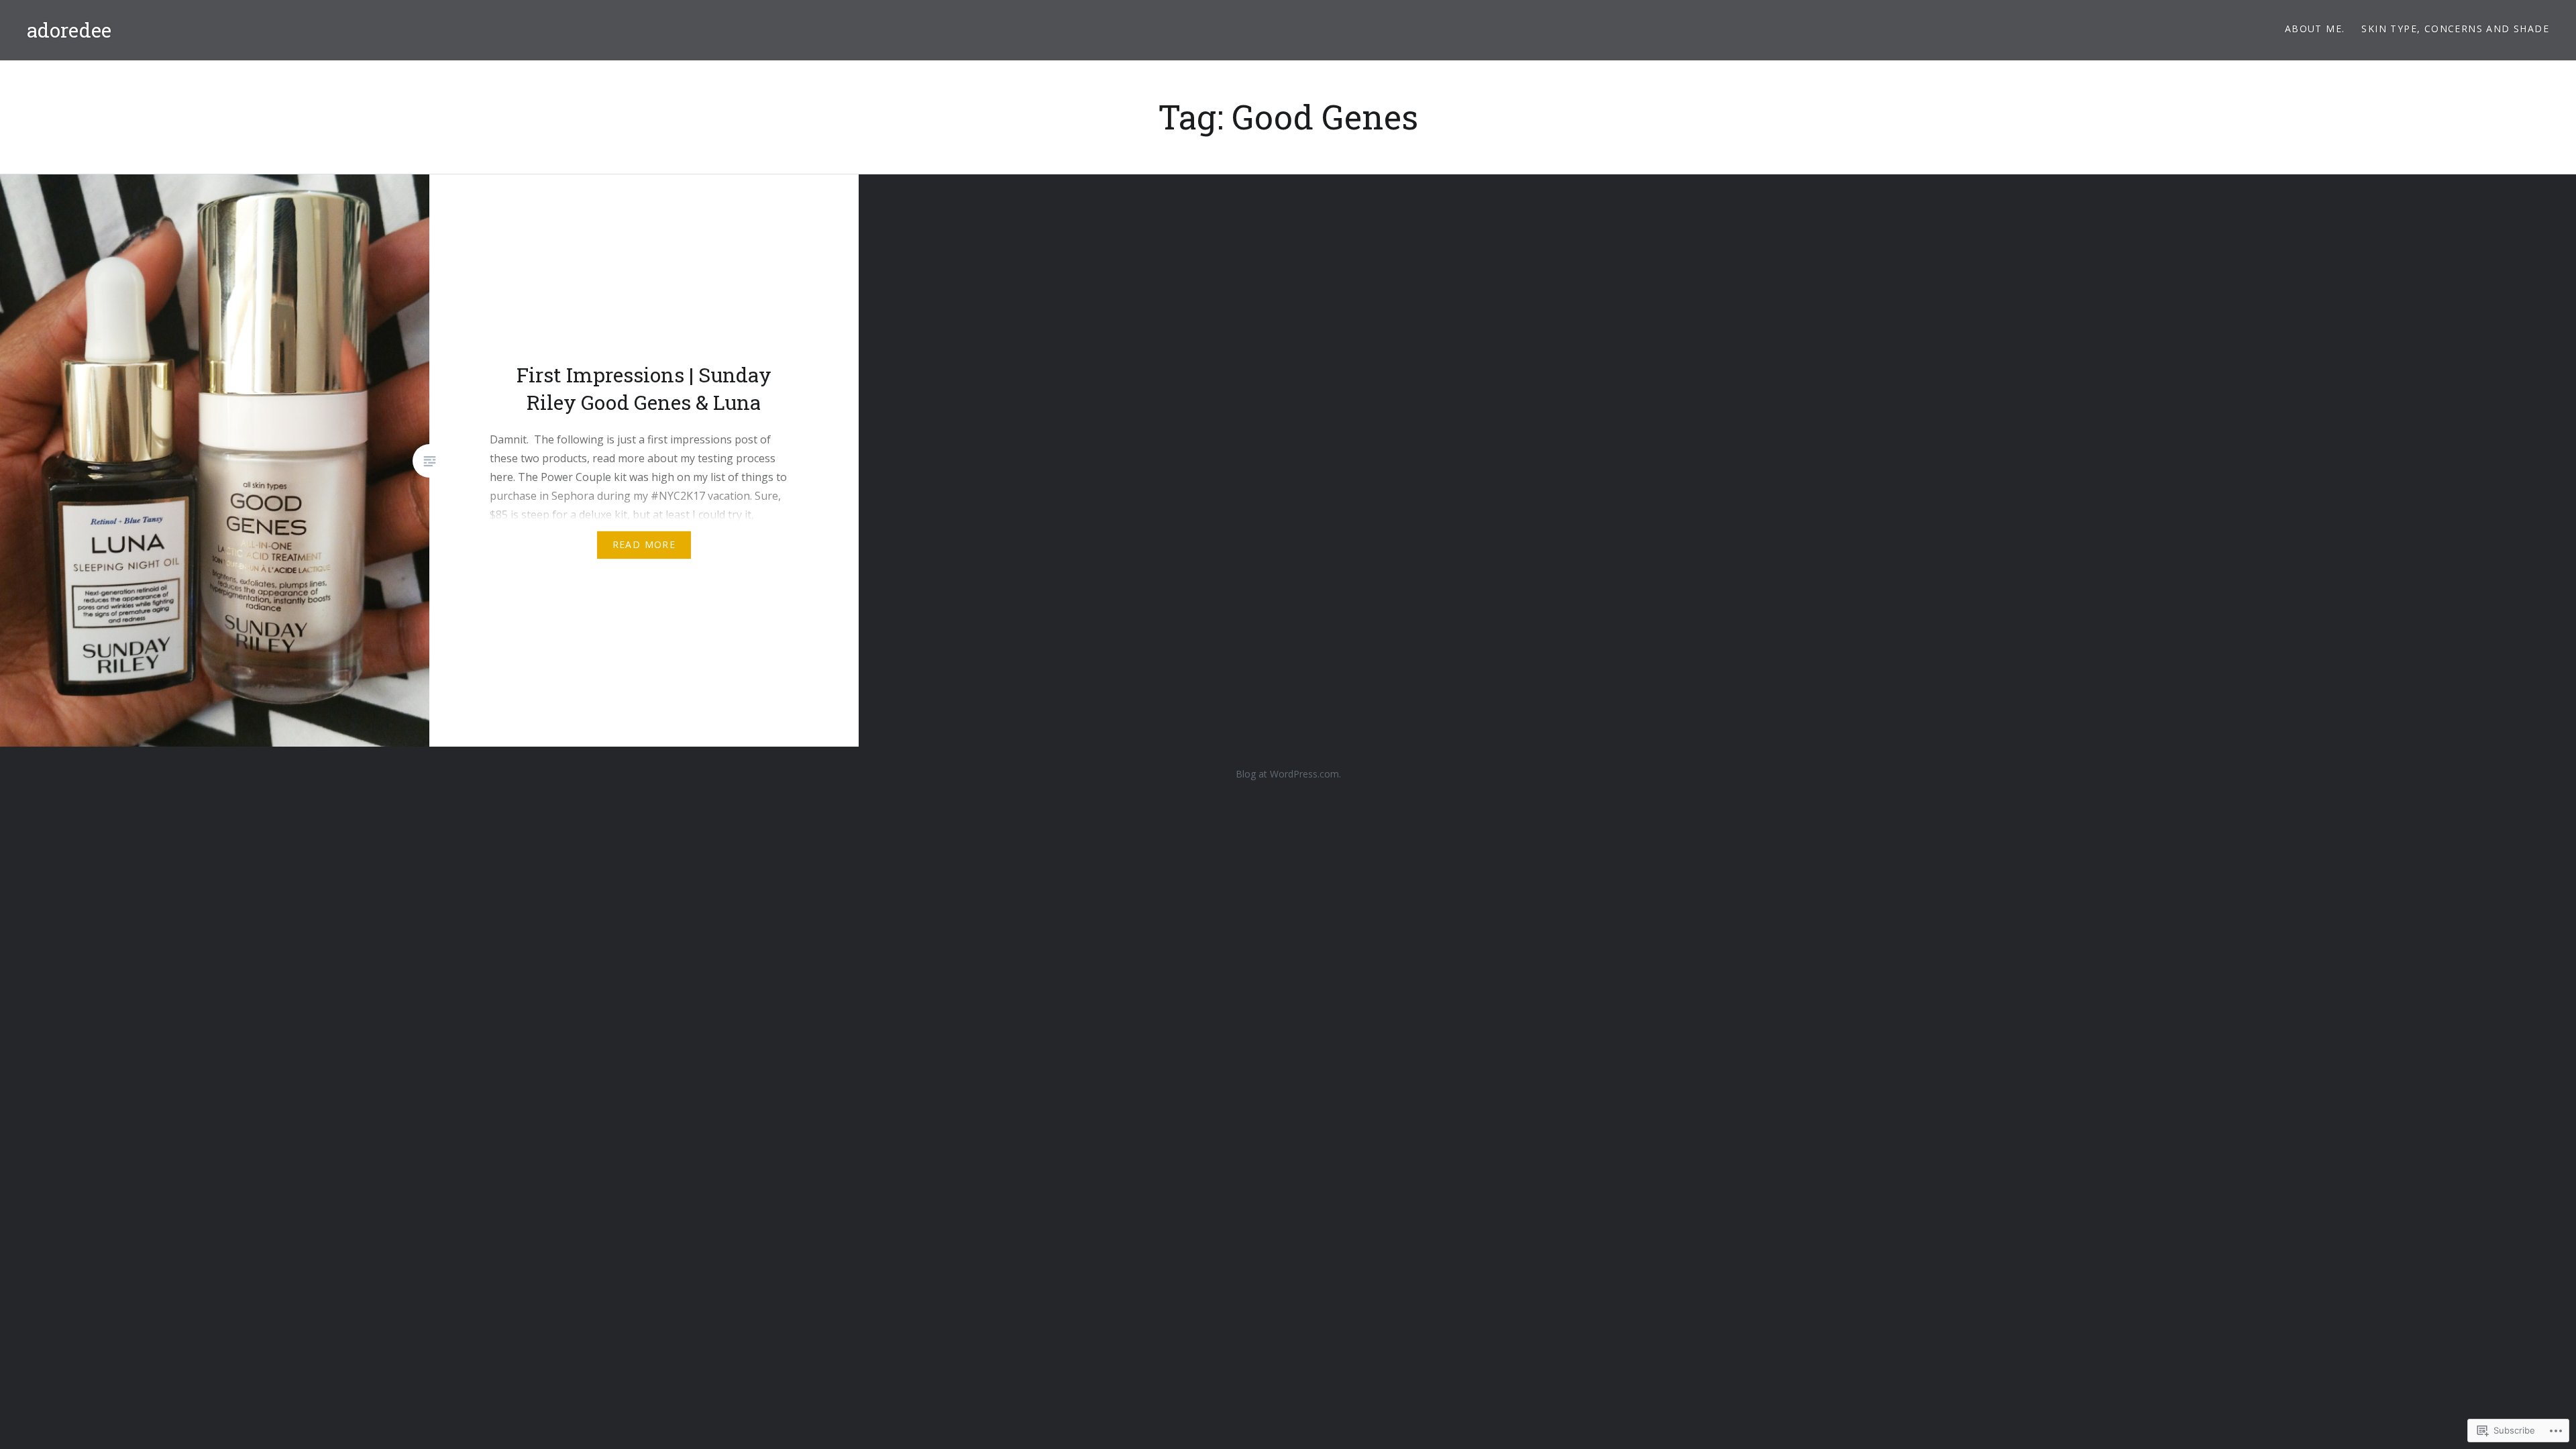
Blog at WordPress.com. (1288, 774)
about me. (2315, 29)
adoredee (69, 30)
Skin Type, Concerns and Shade (2455, 29)
